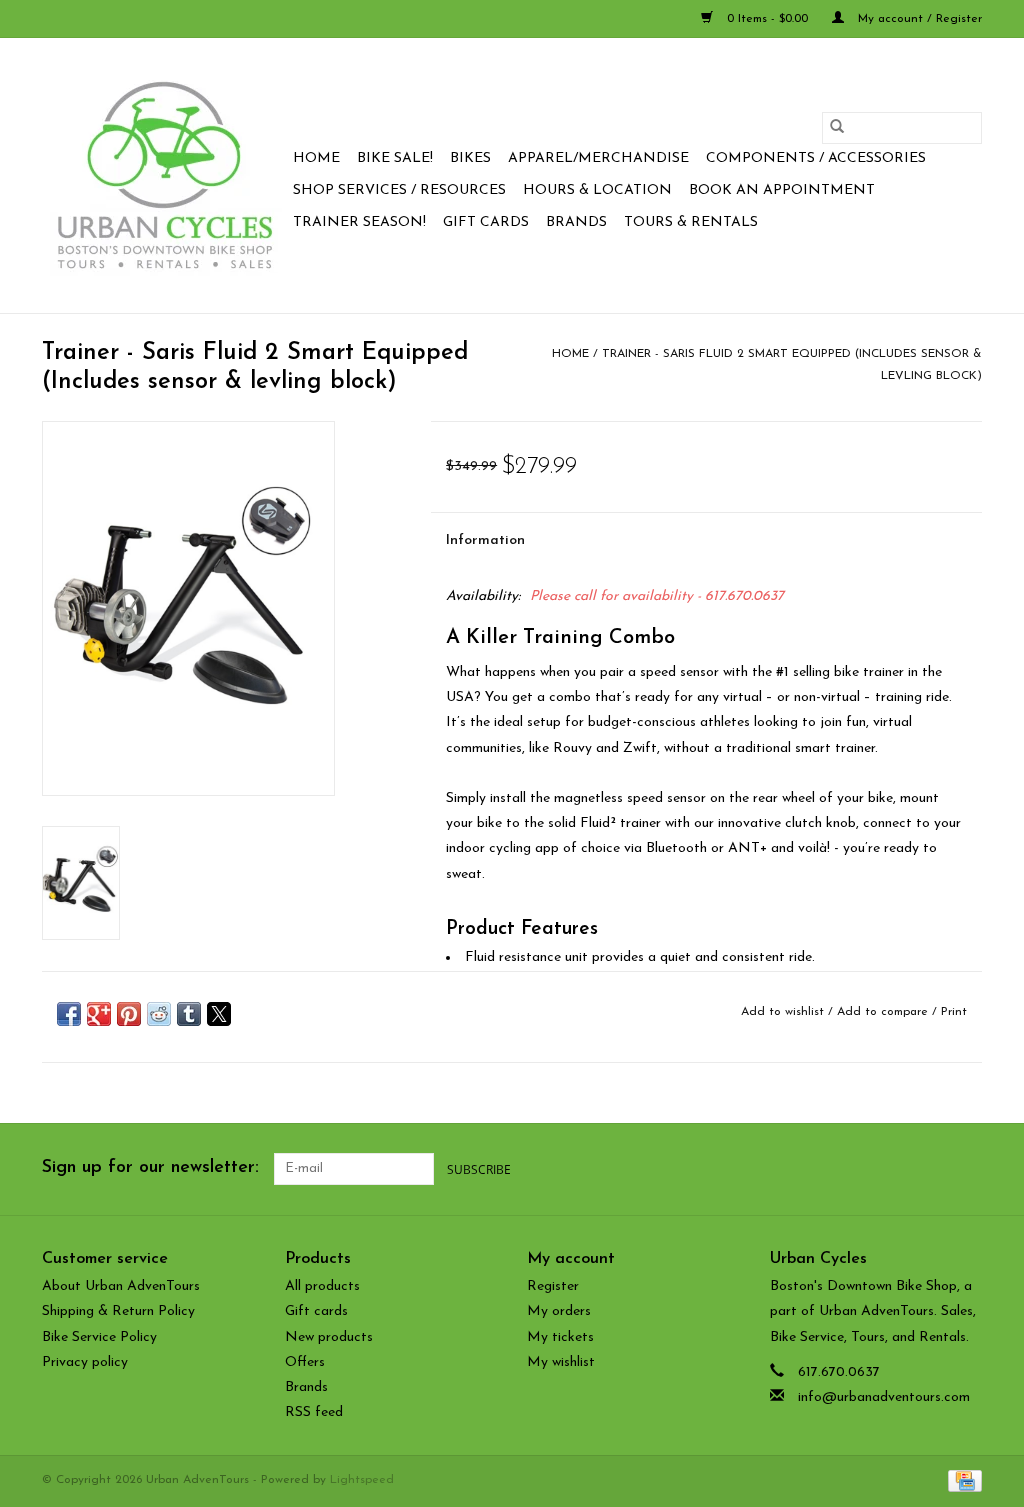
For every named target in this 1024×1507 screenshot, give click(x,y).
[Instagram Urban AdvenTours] (966, 1169)
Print (954, 1012)
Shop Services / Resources (399, 190)
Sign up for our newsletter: (150, 1168)
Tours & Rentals (691, 222)
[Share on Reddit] (159, 1014)
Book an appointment (782, 190)
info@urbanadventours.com (884, 1397)
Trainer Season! (359, 222)
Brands (576, 222)
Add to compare (884, 1012)
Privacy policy (85, 1362)
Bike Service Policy (99, 1337)
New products (329, 1337)
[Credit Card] (961, 1481)
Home (316, 158)
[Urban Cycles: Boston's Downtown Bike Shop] (164, 175)
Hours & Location (597, 190)
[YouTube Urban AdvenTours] (930, 1169)
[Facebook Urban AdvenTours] (858, 1169)
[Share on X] (219, 1014)
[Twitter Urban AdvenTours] (894, 1169)
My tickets (560, 1337)
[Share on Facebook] (69, 1014)
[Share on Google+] (99, 1014)
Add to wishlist (784, 1012)
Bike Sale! (395, 158)
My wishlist (561, 1362)
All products (322, 1286)
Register (553, 1286)
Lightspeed (362, 1480)
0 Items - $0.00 (767, 19)
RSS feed (314, 1412)
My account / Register (918, 19)
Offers (305, 1362)
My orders (559, 1311)
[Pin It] (129, 1014)
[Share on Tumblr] (189, 1014)
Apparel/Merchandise (598, 158)
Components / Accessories (816, 158)
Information (485, 540)
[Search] (837, 128)
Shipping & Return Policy (118, 1311)
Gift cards (486, 222)
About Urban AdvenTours (121, 1286)
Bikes (470, 158)
